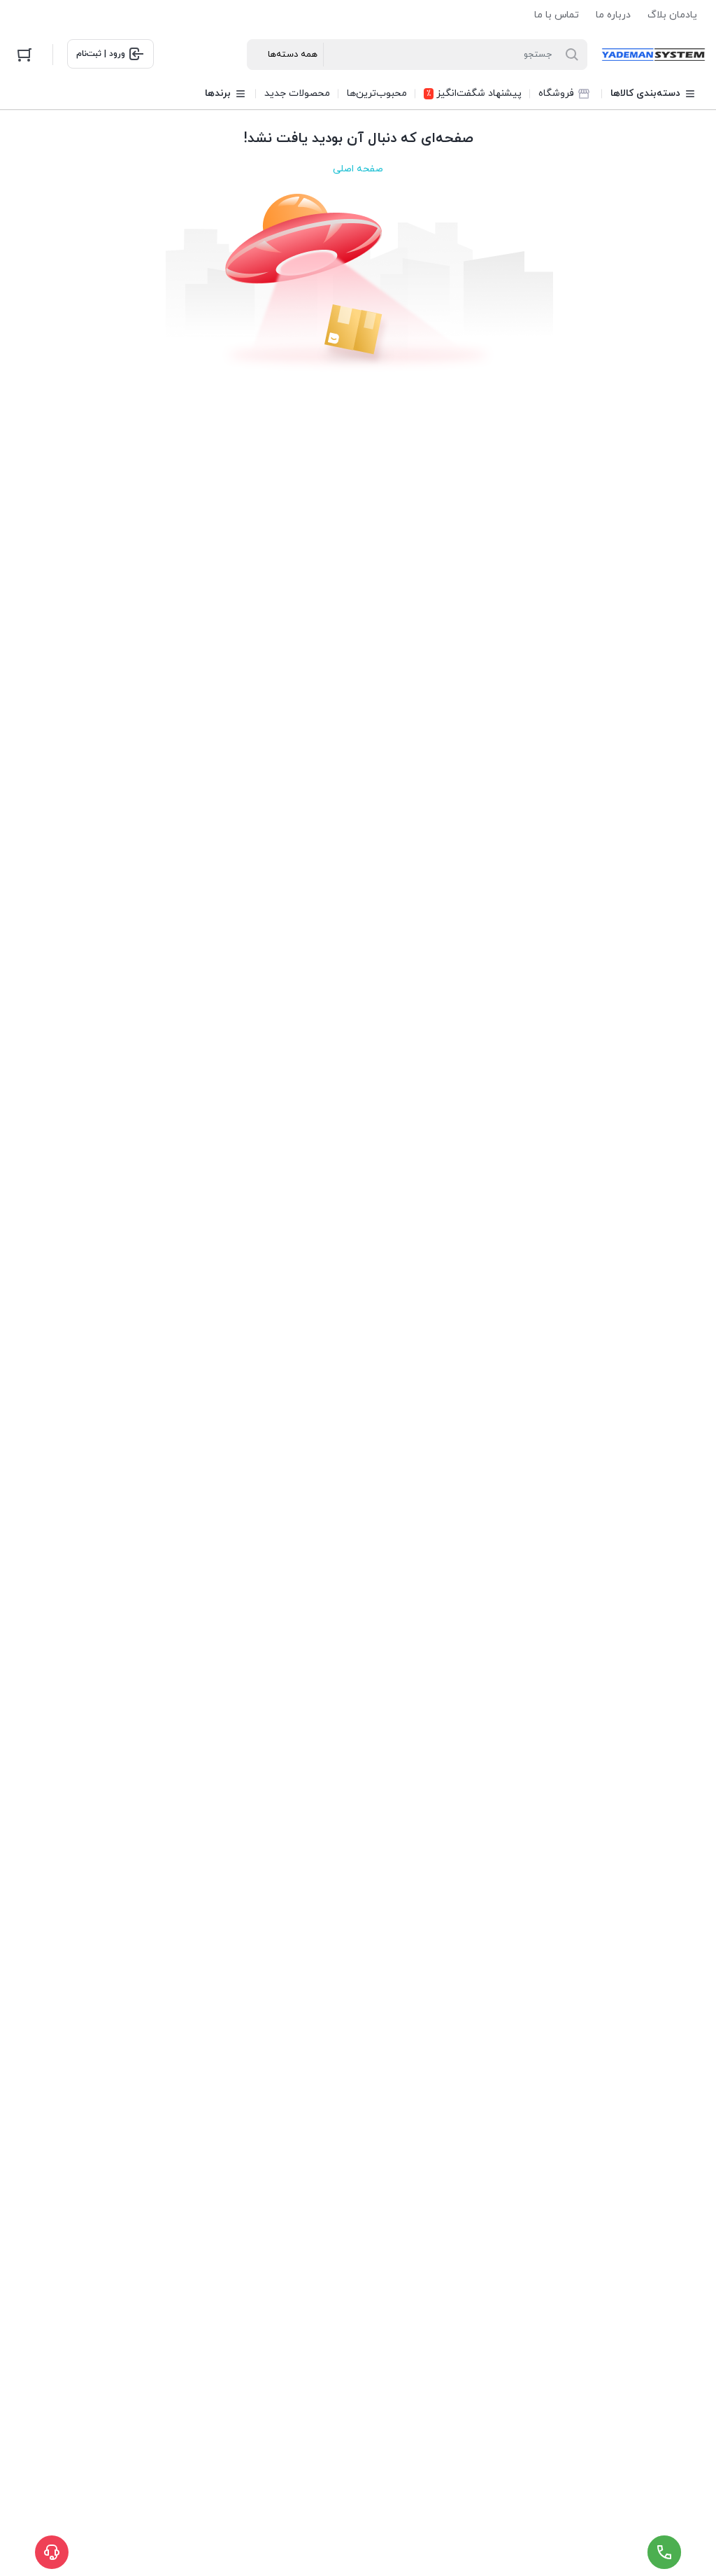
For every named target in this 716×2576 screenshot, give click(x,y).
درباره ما (613, 15)
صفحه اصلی (358, 169)
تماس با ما (557, 15)
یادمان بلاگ (672, 15)
